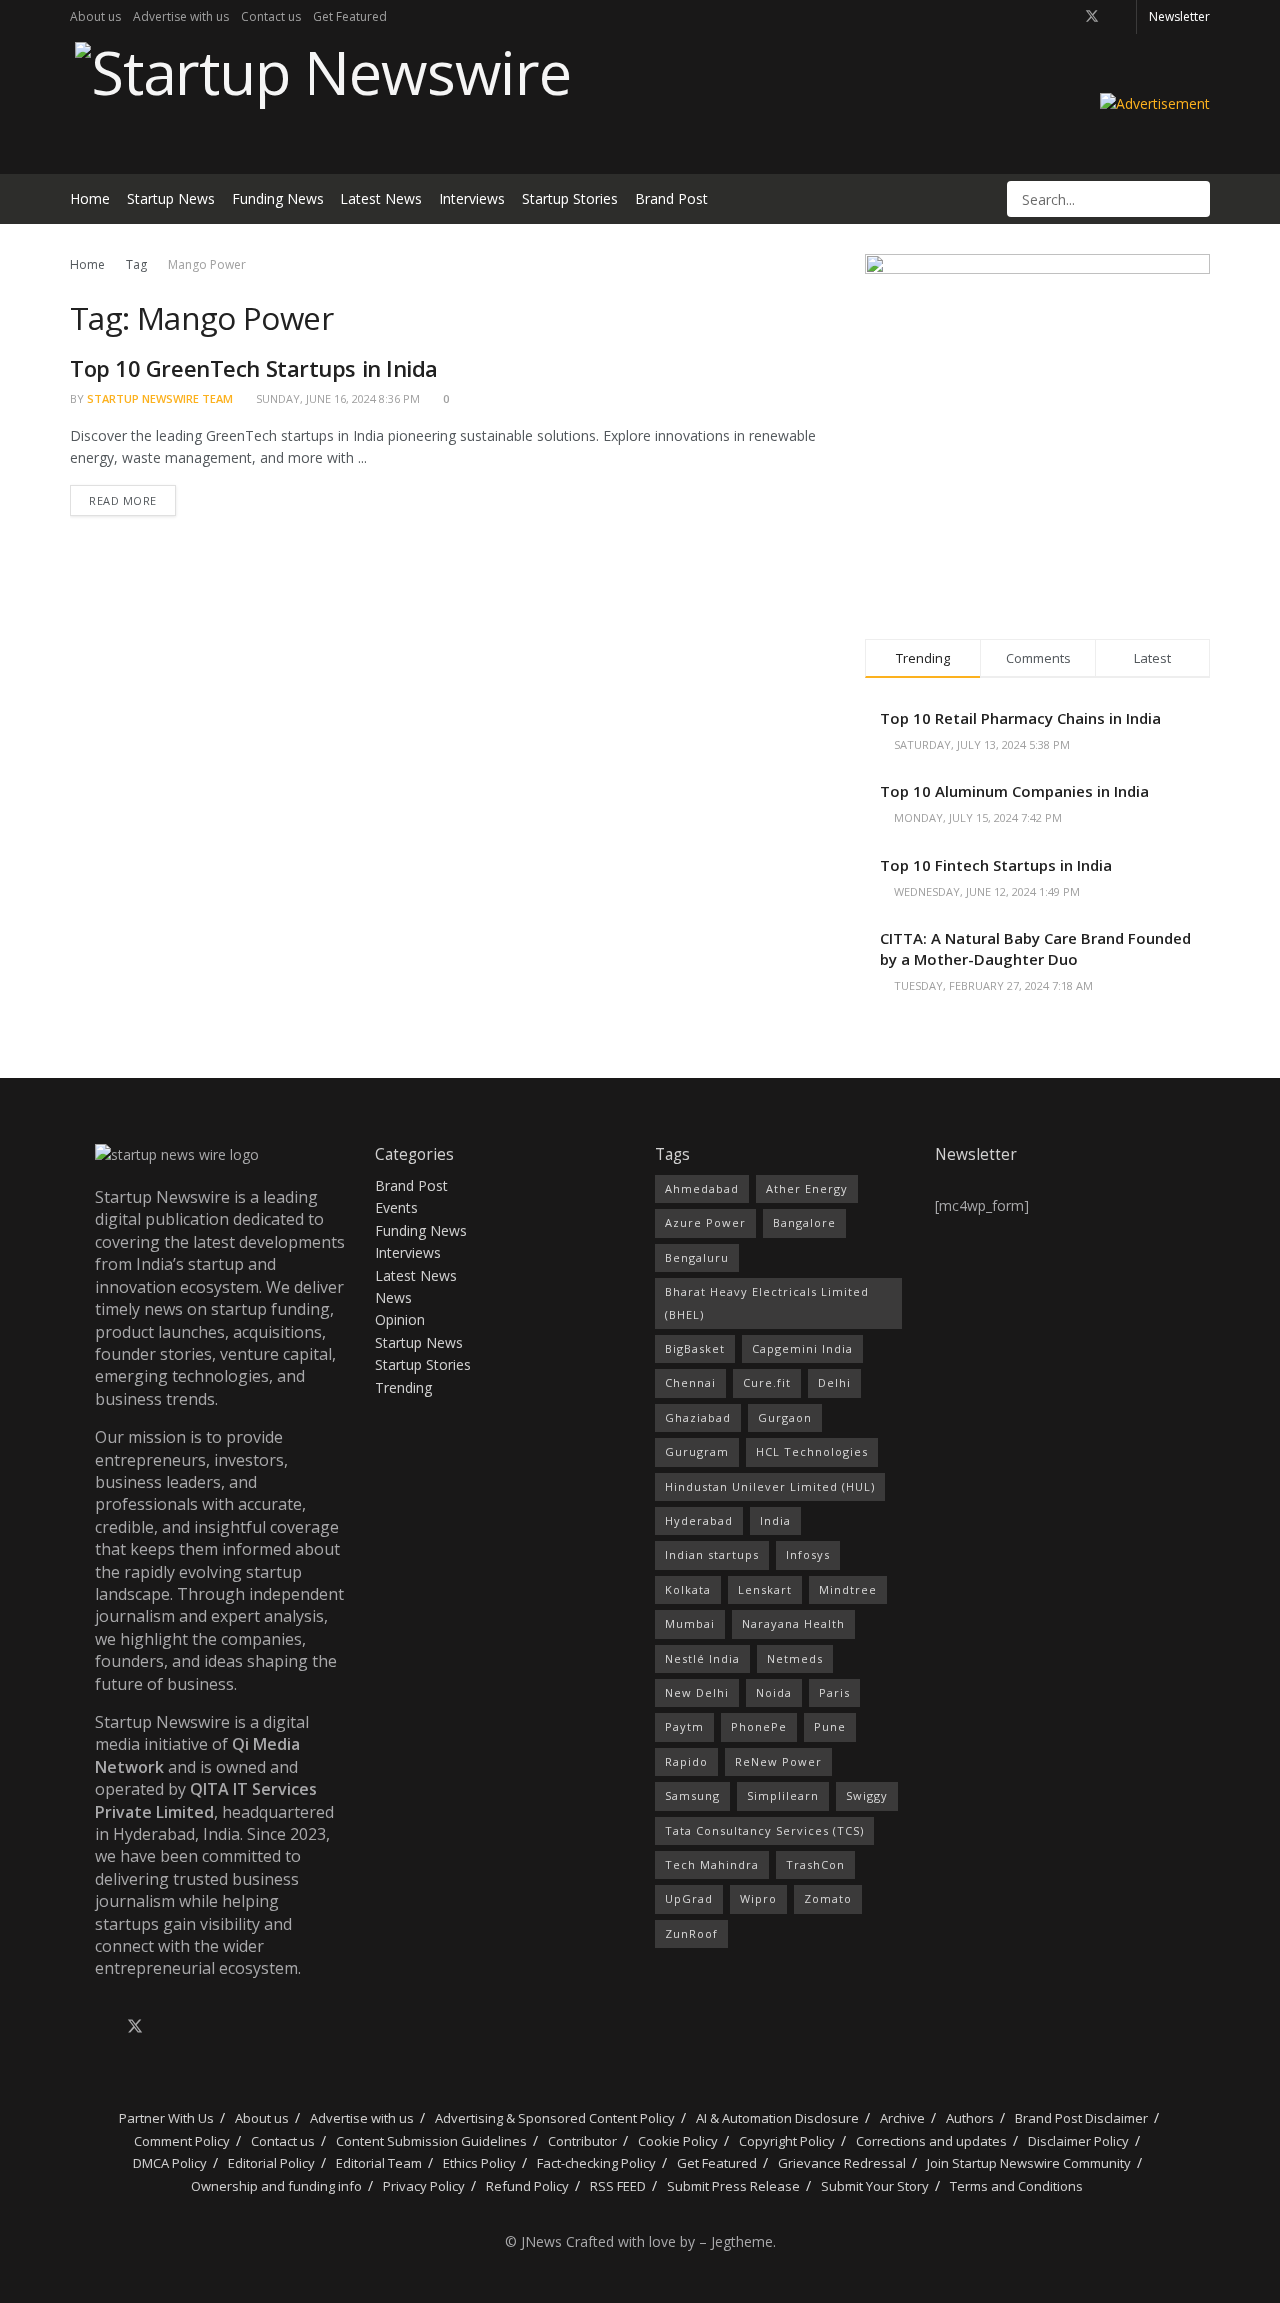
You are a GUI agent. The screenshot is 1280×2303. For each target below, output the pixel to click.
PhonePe (759, 1726)
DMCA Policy (170, 2163)
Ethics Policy (479, 2163)
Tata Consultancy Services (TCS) (764, 1830)
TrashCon (815, 1864)
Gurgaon (785, 1417)
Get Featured (350, 16)
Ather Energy (807, 1188)
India (775, 1520)
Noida (774, 1692)
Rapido (686, 1761)
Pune (830, 1726)
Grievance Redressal (842, 2163)
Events (396, 1207)
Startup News (171, 198)
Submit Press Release (733, 2186)
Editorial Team (379, 2163)
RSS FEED (618, 2186)
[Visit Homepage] (320, 104)
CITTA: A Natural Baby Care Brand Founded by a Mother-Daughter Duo (1035, 948)
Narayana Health (793, 1623)
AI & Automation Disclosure (777, 2118)
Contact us (271, 16)
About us (95, 16)
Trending (403, 1387)
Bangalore (804, 1222)
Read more (132, 496)
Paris (834, 1692)
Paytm (684, 1726)
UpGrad (689, 1898)
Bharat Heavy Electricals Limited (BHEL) (767, 1302)
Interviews (472, 198)
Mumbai (690, 1623)
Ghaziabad (698, 1417)
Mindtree (848, 1589)
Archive (902, 2118)
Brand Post (671, 198)
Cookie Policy (678, 2141)
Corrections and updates (931, 2141)
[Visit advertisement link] (1155, 103)
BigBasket (695, 1348)
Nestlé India (702, 1658)
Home (90, 198)
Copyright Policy (787, 2141)
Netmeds (795, 1658)
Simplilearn (783, 1795)
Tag (136, 264)
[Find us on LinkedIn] (1118, 17)
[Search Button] (1193, 199)
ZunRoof (691, 1933)
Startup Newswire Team (160, 398)
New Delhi (697, 1692)
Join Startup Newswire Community (1029, 2163)
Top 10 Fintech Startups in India (996, 865)
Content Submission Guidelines (431, 2141)
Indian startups (712, 1554)
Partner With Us (165, 2118)
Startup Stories (570, 198)
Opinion (400, 1319)
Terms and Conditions (1016, 2186)
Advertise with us (181, 16)
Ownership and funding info (276, 2186)
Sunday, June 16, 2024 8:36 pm (336, 398)
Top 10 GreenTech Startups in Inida (254, 368)
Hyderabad (699, 1520)
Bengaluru (697, 1257)
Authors (970, 2118)
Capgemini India (802, 1348)
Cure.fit (767, 1382)
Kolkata (688, 1589)
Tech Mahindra (712, 1864)
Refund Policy (527, 2186)
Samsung (692, 1795)
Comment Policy (182, 2141)
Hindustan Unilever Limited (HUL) (770, 1486)
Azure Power (705, 1222)
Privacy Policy (424, 2186)
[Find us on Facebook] (1065, 17)
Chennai (690, 1382)
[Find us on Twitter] (1092, 17)
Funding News (278, 198)
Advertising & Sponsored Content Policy (555, 2118)
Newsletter (1179, 16)
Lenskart (765, 1589)
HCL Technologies (812, 1451)
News (393, 1297)
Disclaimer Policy (1078, 2141)
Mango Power (207, 264)
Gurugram (697, 1451)
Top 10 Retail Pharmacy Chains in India (1020, 718)
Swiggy (867, 1795)
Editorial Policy (271, 2163)
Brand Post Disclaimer (1081, 2118)
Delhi (834, 1382)
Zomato (828, 1898)
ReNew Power (778, 1761)
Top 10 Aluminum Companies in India (1014, 791)
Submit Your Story (875, 2186)
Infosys (808, 1554)
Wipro (758, 1898)
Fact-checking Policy (596, 2163)
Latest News (381, 198)
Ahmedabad (702, 1188)
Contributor (582, 2141)
